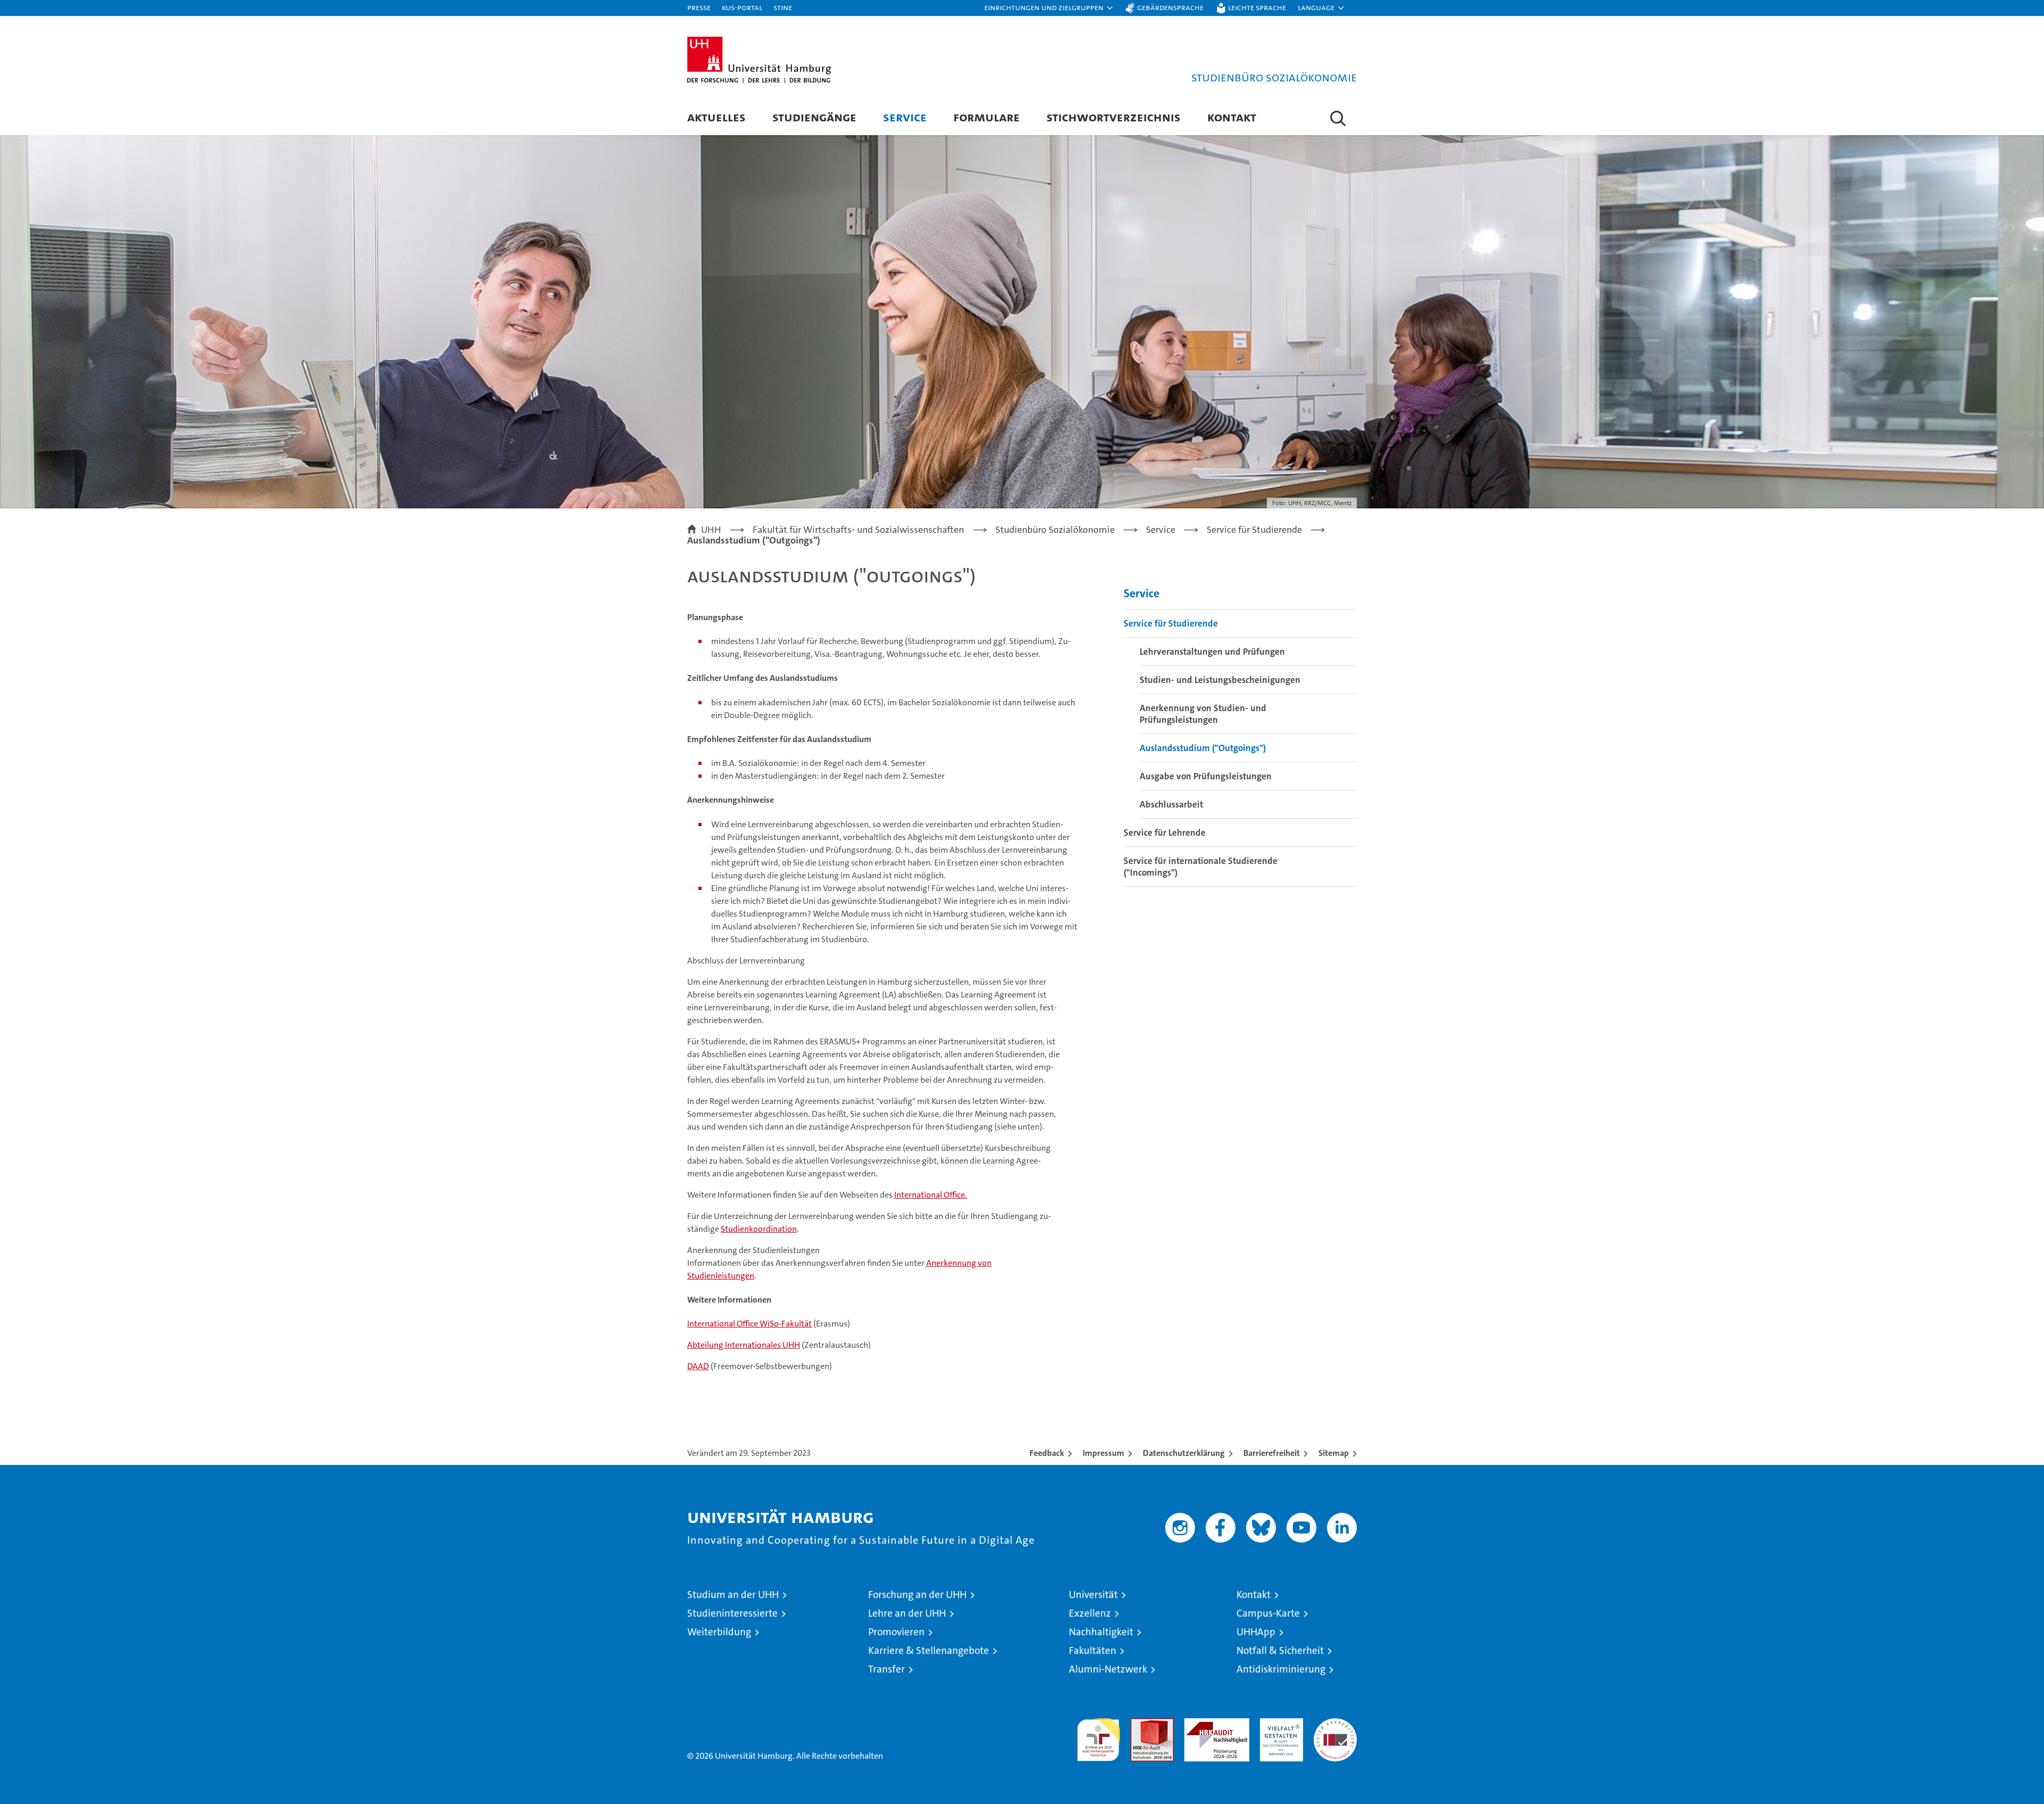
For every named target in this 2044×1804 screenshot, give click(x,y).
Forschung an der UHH (917, 1595)
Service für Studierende (1171, 623)
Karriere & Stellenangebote (929, 1650)
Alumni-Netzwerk (1108, 1669)
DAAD (698, 1366)
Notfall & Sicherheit (1280, 1650)
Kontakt (1232, 117)
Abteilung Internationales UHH (744, 1345)
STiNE (783, 7)
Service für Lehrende (1165, 833)
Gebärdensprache (1170, 7)
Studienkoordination (759, 1229)
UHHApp (1256, 1632)
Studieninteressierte (732, 1613)
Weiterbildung (719, 1632)
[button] (1049, 8)
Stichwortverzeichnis (1114, 117)
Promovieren (896, 1632)
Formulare (987, 117)
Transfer (887, 1669)
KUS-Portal (742, 7)
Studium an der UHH (733, 1595)
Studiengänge (814, 117)
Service (905, 117)
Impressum (1103, 1453)
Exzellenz (1090, 1613)
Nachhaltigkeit (1101, 1632)
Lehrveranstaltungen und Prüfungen (1212, 652)
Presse (699, 7)
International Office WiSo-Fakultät (749, 1324)
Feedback (1047, 1453)
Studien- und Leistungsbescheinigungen (1220, 680)
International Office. (931, 1195)
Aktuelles (716, 117)
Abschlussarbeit (1171, 804)
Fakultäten (1093, 1650)
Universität (1093, 1595)
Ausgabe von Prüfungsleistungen (1206, 776)
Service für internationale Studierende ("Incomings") (1201, 867)
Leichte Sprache (1257, 7)
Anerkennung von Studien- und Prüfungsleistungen (1203, 714)
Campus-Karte (1268, 1613)
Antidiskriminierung (1281, 1669)
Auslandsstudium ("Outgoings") (1203, 748)
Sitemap (1334, 1453)
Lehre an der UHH (907, 1613)
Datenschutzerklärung (1184, 1453)
